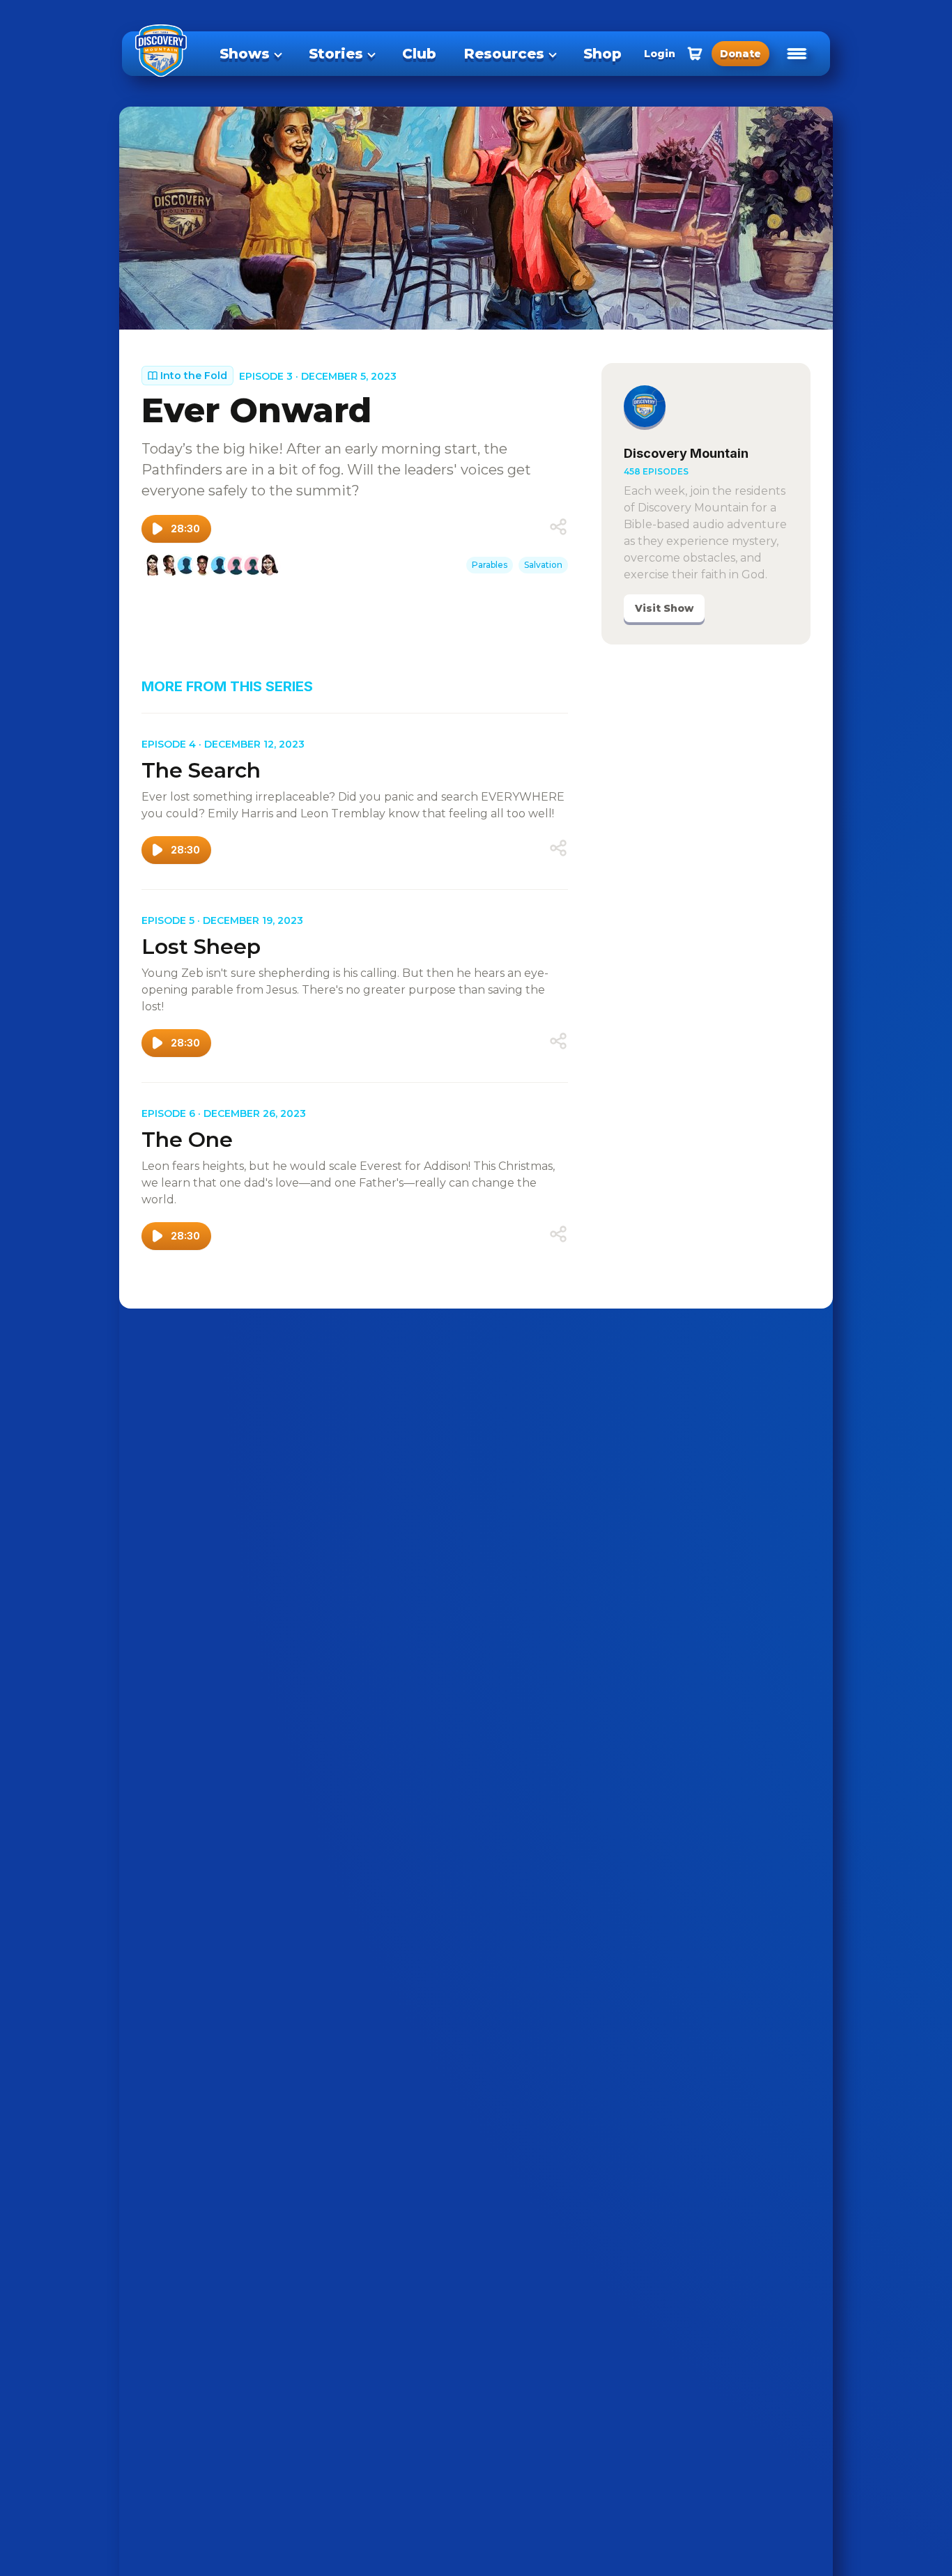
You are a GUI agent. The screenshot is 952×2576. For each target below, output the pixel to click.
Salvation (543, 565)
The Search (201, 770)
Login (660, 54)
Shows (245, 54)
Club (419, 54)
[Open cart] (695, 54)
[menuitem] (250, 54)
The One (187, 1140)
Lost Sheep (201, 947)
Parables (490, 565)
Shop (602, 54)
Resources (504, 54)
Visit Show (664, 608)
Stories (336, 54)
